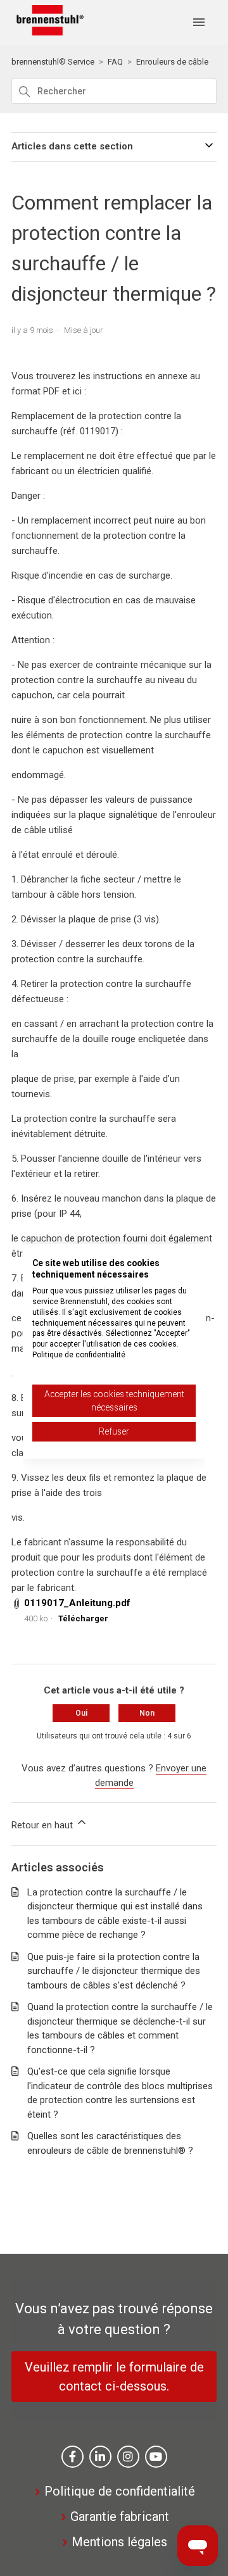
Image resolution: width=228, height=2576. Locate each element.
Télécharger (83, 1618)
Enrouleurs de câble (172, 62)
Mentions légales (119, 2542)
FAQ (115, 62)
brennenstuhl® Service (53, 62)
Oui (81, 1713)
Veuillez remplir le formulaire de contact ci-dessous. (114, 2377)
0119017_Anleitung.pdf (77, 1603)
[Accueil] (47, 32)
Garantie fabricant (120, 2516)
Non (147, 1713)
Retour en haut (43, 1825)
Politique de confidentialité (120, 2491)
